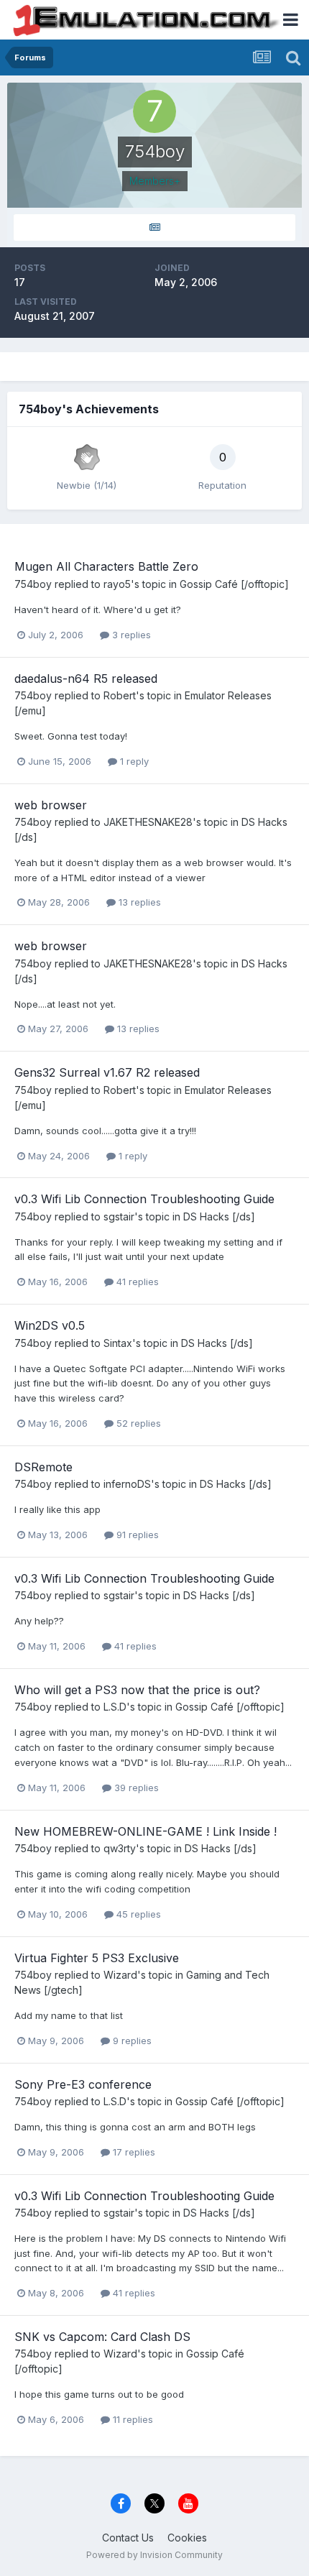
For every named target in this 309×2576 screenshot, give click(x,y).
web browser (51, 805)
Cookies (187, 2538)
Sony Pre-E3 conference (83, 2084)
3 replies (130, 635)
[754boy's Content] (154, 227)
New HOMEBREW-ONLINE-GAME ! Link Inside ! (146, 1831)
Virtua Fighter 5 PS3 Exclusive (97, 1958)
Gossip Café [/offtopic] (234, 584)
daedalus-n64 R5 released (86, 678)
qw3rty (120, 1848)
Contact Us (128, 2538)
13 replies (138, 902)
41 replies (136, 1282)
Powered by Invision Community (154, 2555)
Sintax (118, 1343)
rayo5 (117, 584)
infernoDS (127, 1484)
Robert (120, 695)
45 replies (137, 1914)
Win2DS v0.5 (50, 1325)
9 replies (131, 2041)
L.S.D (115, 1707)
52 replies (137, 1423)
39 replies (135, 1788)
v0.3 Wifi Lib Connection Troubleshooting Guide (144, 1199)
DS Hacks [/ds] (219, 1216)
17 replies (133, 2152)
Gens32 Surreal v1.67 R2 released (107, 1072)
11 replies (132, 2419)
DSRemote (43, 1467)
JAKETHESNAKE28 (148, 822)
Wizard (120, 1975)
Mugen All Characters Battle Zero (106, 566)
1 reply (133, 761)
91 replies (136, 1535)
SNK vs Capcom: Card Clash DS (102, 2337)
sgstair (119, 1216)
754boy (33, 584)
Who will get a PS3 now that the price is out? (137, 1690)
